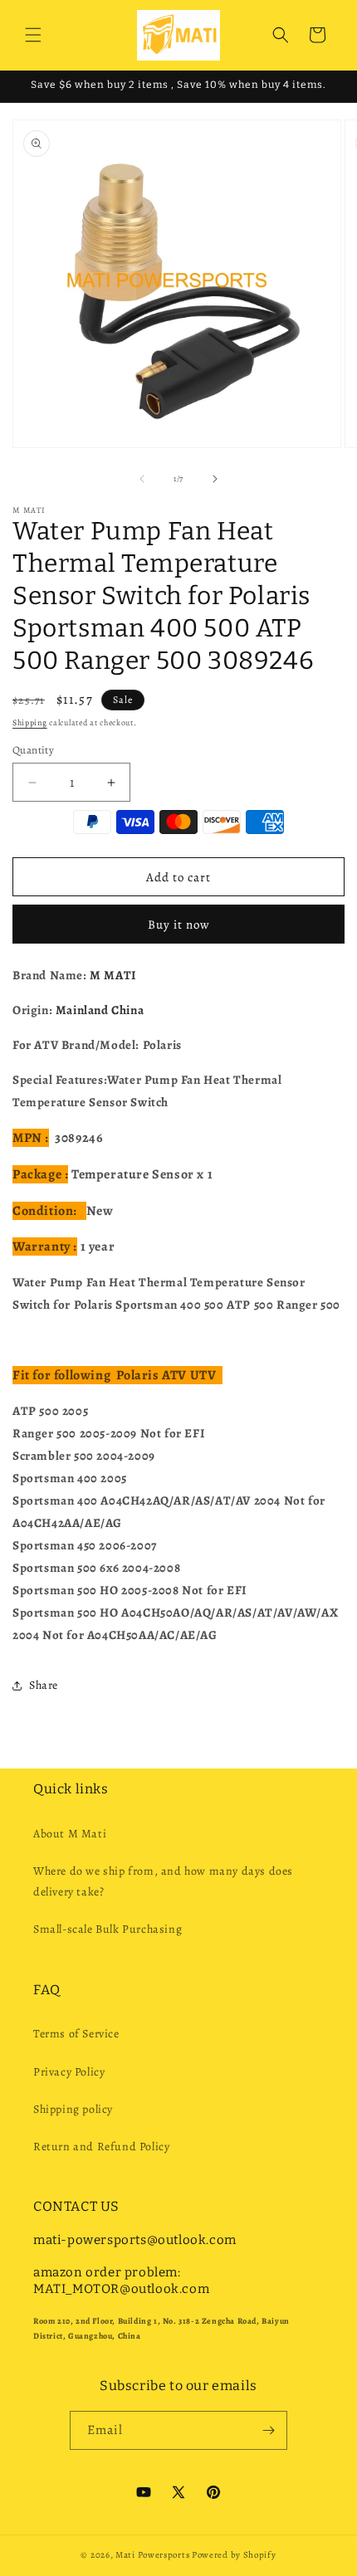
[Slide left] (142, 479)
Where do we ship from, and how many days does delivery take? (163, 1881)
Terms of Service (76, 2034)
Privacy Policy (69, 2072)
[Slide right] (215, 479)
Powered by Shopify (234, 2555)
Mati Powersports (152, 2555)
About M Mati (70, 1834)
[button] (33, 35)
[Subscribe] (268, 2430)
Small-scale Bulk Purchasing (108, 1929)
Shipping (30, 722)
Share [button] (44, 1685)
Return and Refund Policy (101, 2147)
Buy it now (179, 925)
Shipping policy (73, 2109)
